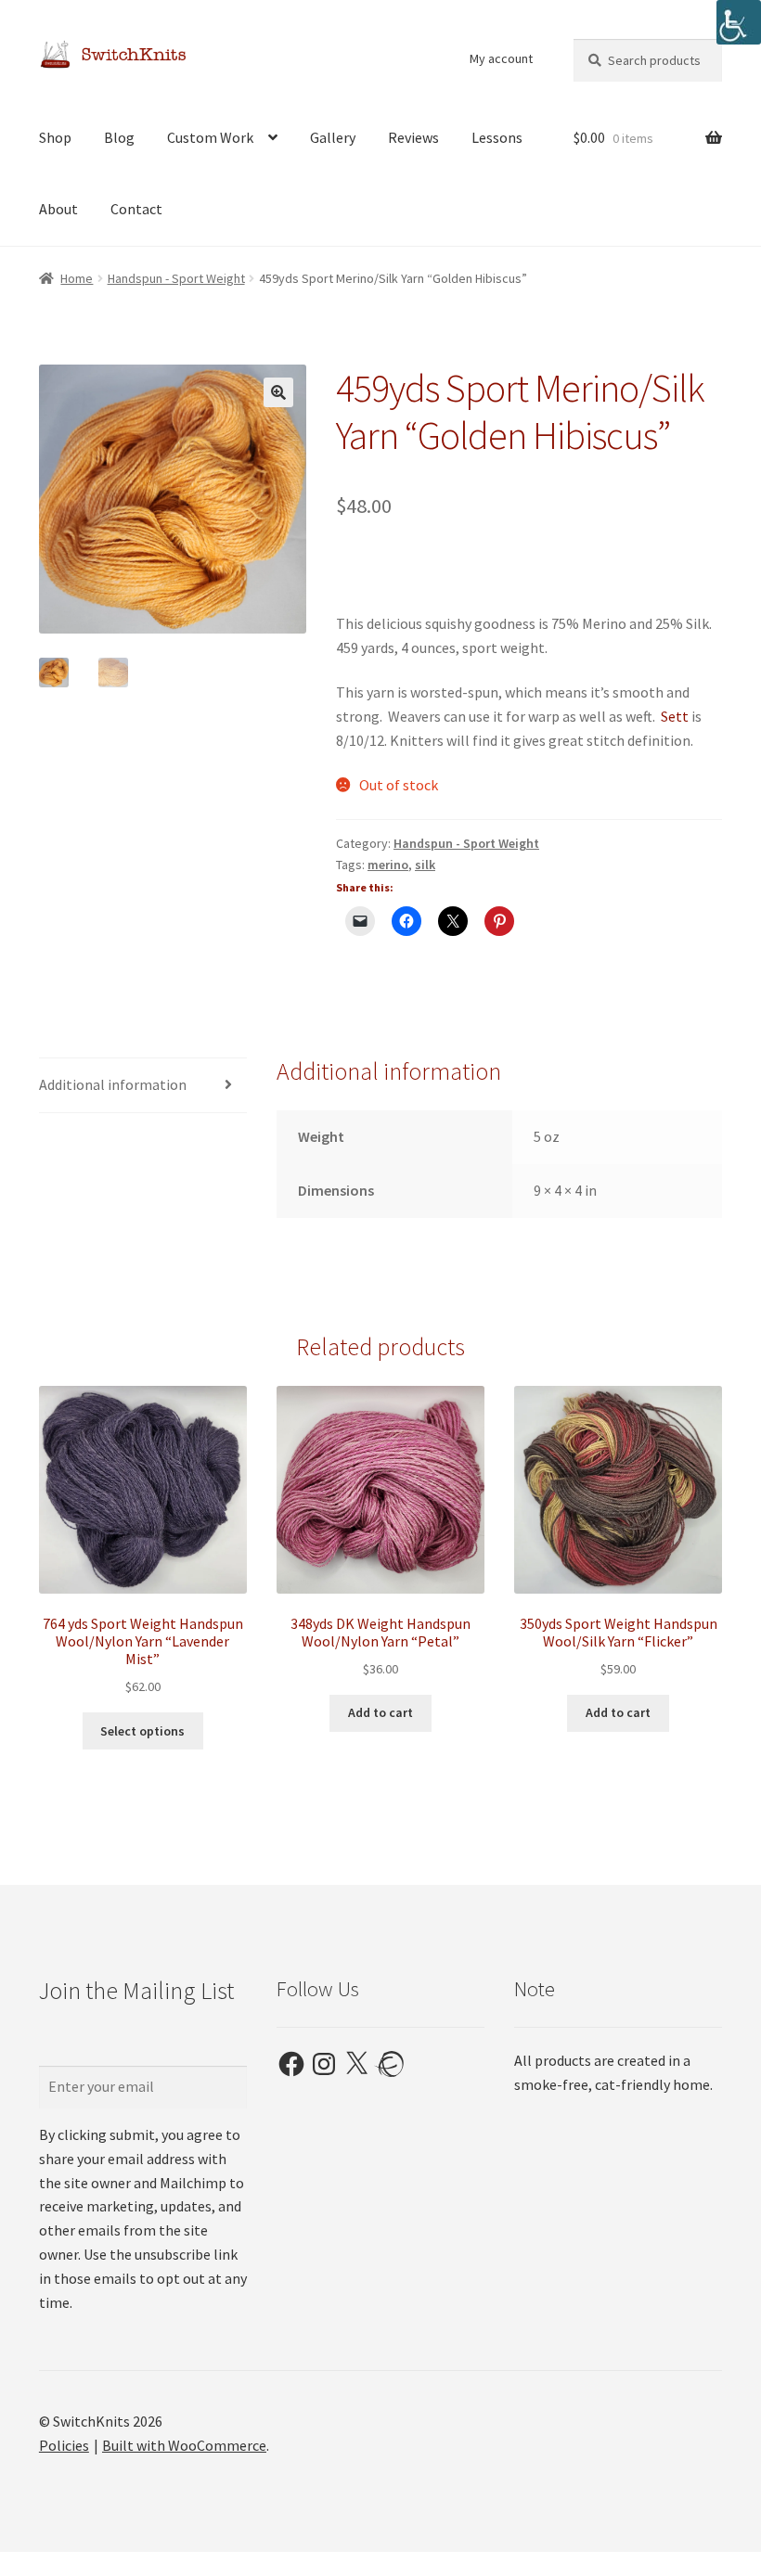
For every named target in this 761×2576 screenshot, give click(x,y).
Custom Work (210, 137)
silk (425, 865)
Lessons (497, 137)
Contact (136, 209)
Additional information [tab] (113, 1084)
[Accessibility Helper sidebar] (739, 22)
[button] (278, 392)
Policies (64, 2445)
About (58, 209)
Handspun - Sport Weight (176, 278)
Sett (675, 716)
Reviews (413, 137)
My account (501, 58)
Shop (55, 137)
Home (77, 278)
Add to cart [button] (380, 1712)
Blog (119, 137)
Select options (142, 1731)
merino (388, 865)
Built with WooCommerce (184, 2445)
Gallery (333, 137)
